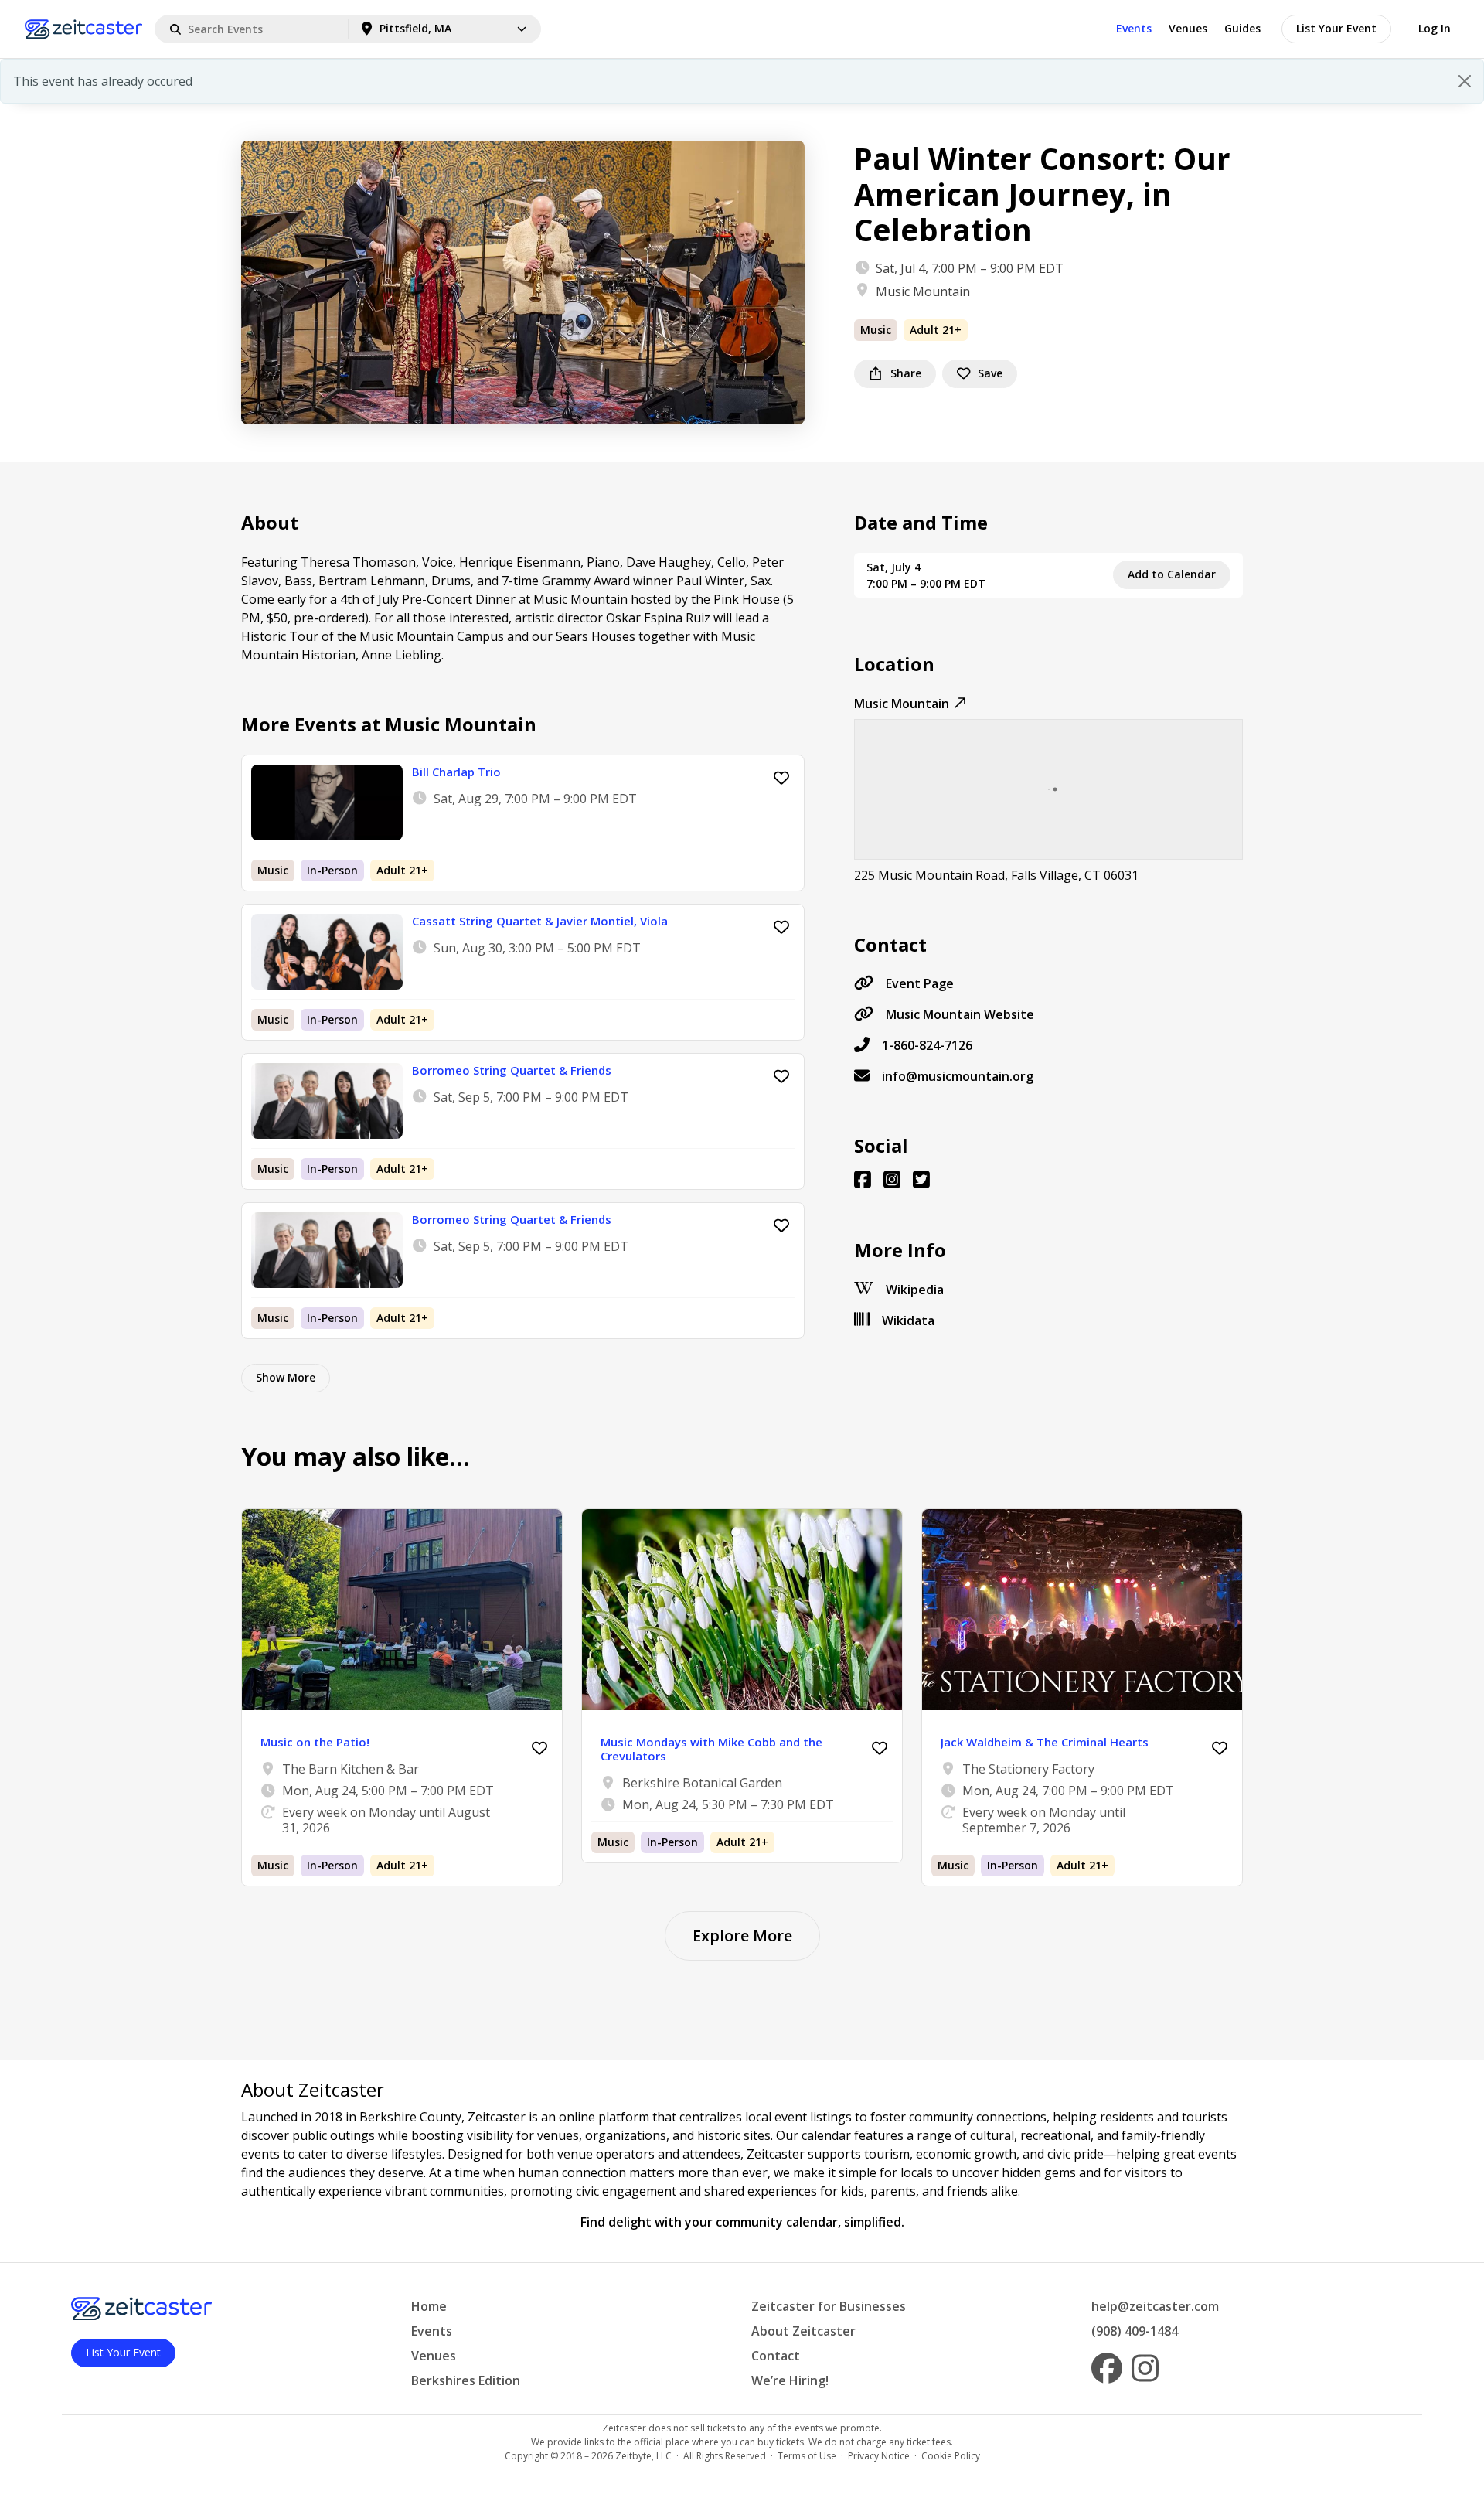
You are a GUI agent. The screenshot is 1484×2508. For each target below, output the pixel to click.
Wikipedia (915, 1290)
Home (429, 2306)
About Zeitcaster (803, 2331)
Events (1134, 28)
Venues (1188, 28)
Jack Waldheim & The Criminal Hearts (1045, 1742)
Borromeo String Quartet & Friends (512, 1070)
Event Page (920, 983)
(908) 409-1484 (1135, 2331)
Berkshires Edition (466, 2380)
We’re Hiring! (790, 2380)
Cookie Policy (951, 2456)
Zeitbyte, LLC (643, 2456)
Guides (1242, 28)
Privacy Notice (879, 2456)
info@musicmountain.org (958, 1076)
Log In (1435, 28)
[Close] (1465, 81)
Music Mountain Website (960, 1014)
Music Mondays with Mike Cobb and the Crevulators (711, 1749)
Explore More (742, 1936)
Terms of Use (807, 2456)
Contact (776, 2356)
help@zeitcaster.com (1155, 2306)
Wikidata (908, 1320)
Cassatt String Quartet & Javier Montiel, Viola (540, 921)
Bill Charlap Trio (456, 772)
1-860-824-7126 (927, 1045)
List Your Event (1336, 28)
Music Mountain (923, 291)
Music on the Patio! (315, 1742)
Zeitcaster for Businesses (829, 2306)
